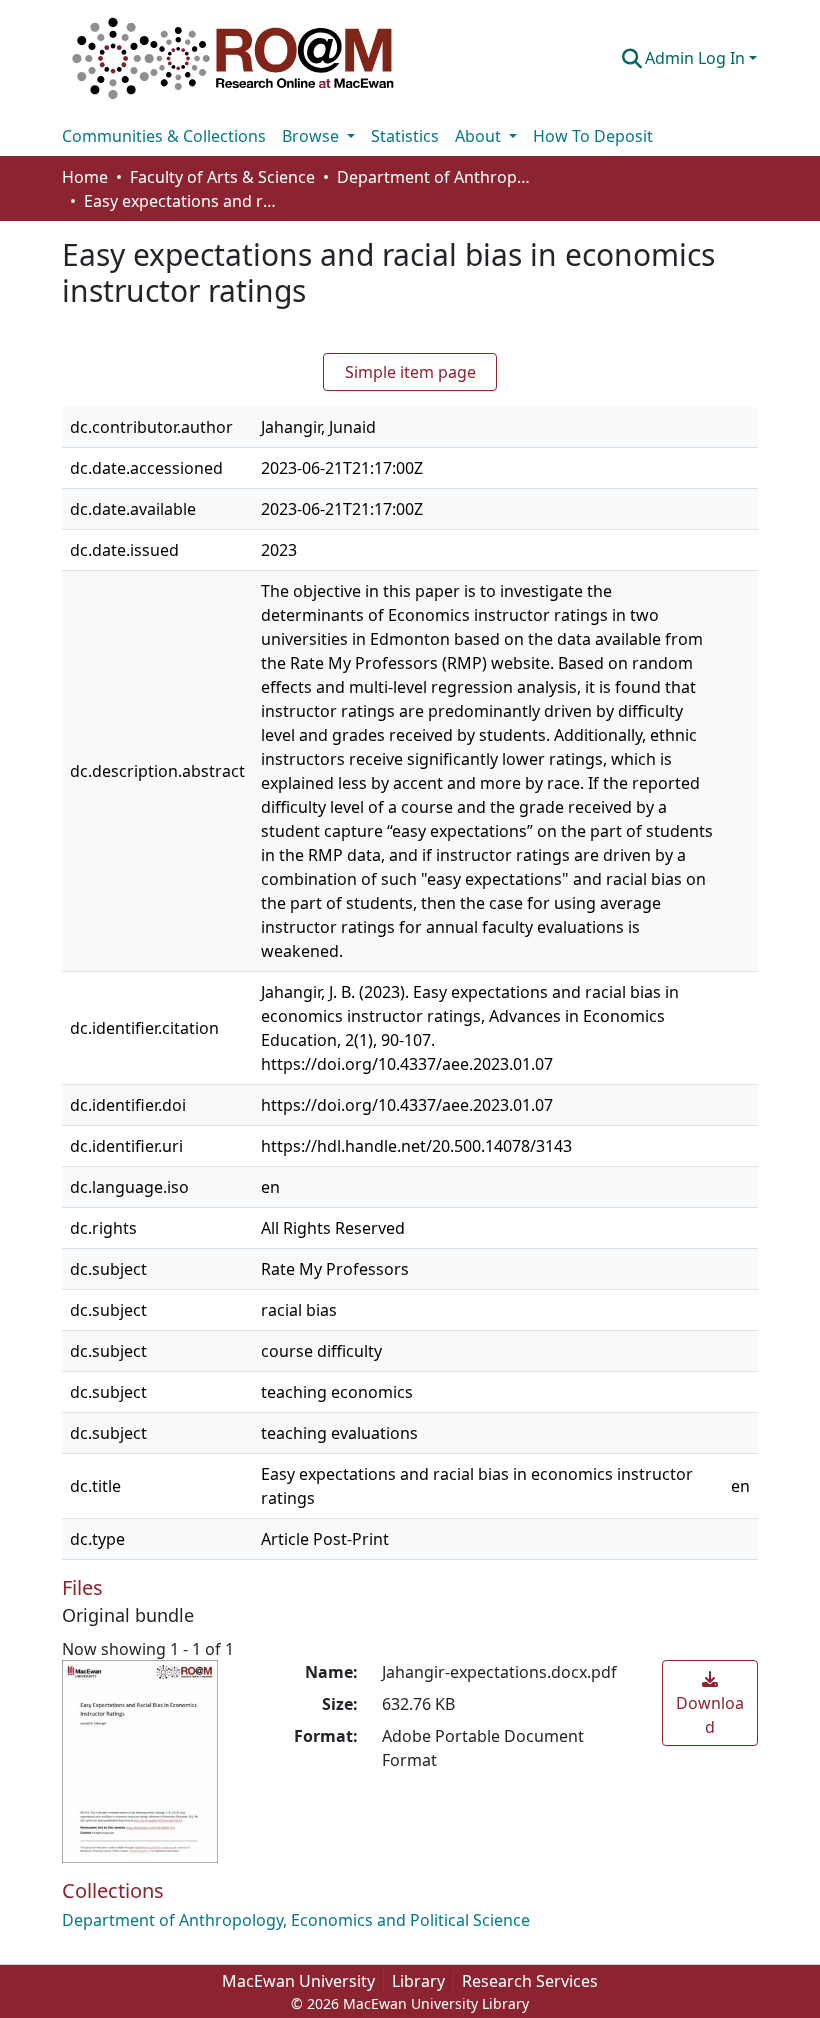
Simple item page (410, 372)
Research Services (530, 1981)
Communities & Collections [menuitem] (164, 136)
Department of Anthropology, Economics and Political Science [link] (437, 177)
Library (418, 1981)
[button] (233, 58)
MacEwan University (298, 1981)
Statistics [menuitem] (405, 136)
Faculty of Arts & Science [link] (222, 177)
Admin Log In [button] (697, 58)
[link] (710, 1703)
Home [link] (85, 177)
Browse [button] (312, 136)
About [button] (480, 136)
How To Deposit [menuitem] (593, 136)
